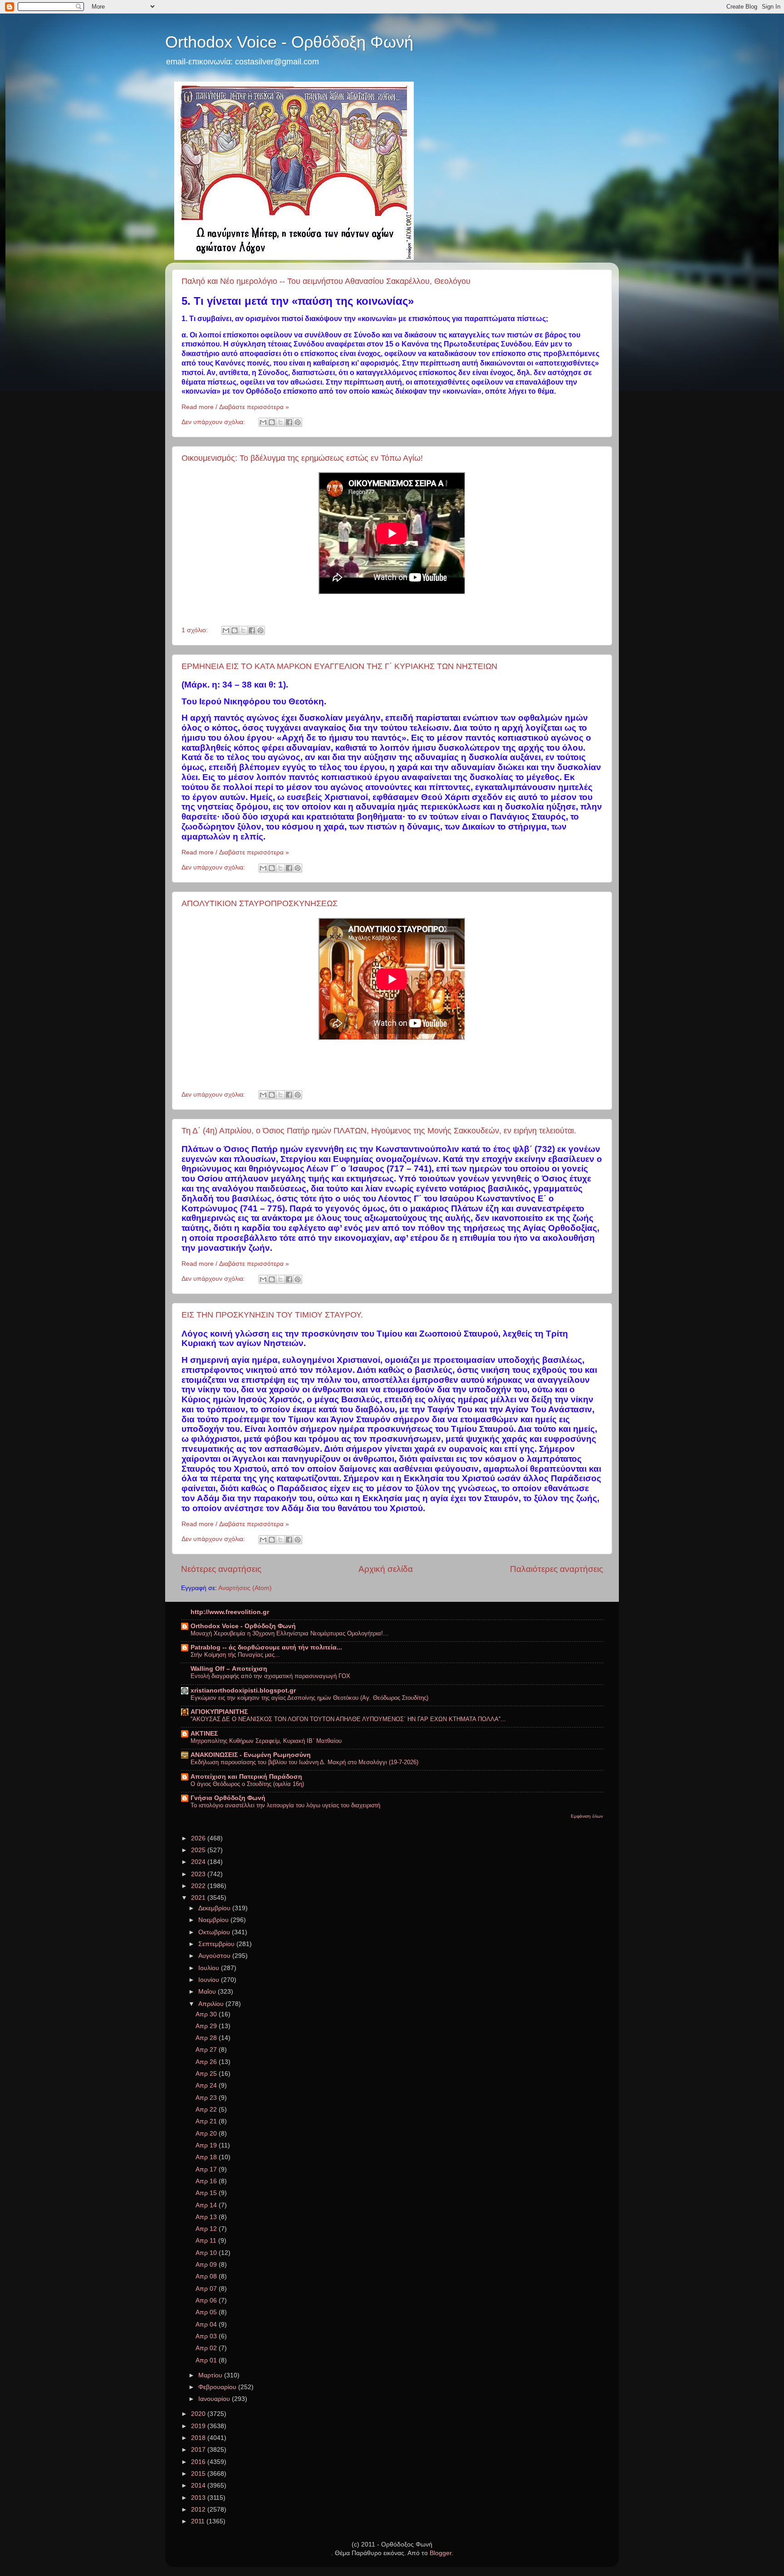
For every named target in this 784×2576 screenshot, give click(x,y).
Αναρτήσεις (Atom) (245, 1588)
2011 (199, 2521)
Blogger (441, 2553)
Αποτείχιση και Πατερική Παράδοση (246, 1777)
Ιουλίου (210, 1968)
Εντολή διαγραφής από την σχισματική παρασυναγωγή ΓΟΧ (270, 1676)
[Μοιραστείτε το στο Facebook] (289, 422)
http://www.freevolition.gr (230, 1612)
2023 (199, 1874)
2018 (199, 2438)
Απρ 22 (207, 2110)
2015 (199, 2474)
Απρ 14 (207, 2205)
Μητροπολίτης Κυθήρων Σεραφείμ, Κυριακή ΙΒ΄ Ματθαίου (266, 1741)
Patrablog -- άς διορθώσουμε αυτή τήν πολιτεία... (266, 1647)
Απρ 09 (207, 2265)
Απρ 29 (207, 2026)
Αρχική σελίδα (386, 1569)
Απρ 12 (207, 2229)
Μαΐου (208, 1992)
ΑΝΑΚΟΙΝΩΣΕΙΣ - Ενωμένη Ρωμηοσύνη (251, 1755)
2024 (199, 1862)
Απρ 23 (207, 2098)
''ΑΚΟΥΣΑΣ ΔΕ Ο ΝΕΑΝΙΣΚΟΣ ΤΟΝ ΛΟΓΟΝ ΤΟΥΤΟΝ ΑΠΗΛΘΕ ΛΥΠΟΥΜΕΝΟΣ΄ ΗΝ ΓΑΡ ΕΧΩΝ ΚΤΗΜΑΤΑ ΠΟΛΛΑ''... (348, 1719)
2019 (199, 2426)
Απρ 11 (207, 2241)
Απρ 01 (207, 2360)
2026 (199, 1838)
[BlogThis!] (272, 422)
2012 (199, 2510)
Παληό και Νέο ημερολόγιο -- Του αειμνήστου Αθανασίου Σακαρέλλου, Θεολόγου (326, 281)
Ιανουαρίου (215, 2399)
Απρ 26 (207, 2062)
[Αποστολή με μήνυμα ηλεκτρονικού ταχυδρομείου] (263, 422)
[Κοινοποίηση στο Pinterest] (298, 422)
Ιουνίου (210, 1980)
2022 (199, 1886)
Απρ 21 (207, 2121)
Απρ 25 (207, 2074)
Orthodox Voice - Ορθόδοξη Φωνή (289, 42)
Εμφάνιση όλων (587, 1816)
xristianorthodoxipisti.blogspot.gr (243, 1690)
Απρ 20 (207, 2134)
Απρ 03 (207, 2336)
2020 (199, 2414)
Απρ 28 (207, 2038)
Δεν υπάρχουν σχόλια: (214, 422)
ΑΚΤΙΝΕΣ (204, 1734)
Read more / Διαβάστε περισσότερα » (235, 407)
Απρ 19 (207, 2145)
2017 (199, 2450)
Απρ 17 (207, 2169)
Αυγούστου (215, 1956)
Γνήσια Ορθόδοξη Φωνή (228, 1798)
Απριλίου (212, 2004)
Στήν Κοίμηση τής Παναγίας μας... (235, 1655)
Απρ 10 (207, 2253)
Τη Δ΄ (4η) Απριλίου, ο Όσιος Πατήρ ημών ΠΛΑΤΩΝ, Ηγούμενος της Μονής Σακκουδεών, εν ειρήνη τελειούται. (379, 1131)
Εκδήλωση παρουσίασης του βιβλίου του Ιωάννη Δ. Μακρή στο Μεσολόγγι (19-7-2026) (304, 1762)
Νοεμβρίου (214, 1920)
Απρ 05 (207, 2312)
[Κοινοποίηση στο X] (280, 422)
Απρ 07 (207, 2289)
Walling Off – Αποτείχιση (229, 1669)
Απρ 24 (207, 2086)
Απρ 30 (207, 2014)
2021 (199, 1898)
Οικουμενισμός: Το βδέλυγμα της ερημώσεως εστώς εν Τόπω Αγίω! (302, 458)
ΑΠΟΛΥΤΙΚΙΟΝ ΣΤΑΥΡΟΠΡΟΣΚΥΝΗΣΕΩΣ (260, 903)
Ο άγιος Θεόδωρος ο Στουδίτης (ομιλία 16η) (247, 1784)
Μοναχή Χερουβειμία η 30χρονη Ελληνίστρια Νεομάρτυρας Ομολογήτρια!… (290, 1633)
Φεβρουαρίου (218, 2387)
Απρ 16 (207, 2181)
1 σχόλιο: (196, 630)
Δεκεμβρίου (215, 1908)
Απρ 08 (207, 2276)
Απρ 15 (207, 2193)
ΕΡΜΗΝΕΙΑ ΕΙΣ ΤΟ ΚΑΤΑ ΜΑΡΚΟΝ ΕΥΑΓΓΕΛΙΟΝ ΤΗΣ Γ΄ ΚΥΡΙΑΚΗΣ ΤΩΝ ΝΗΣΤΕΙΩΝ (339, 666)
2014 (199, 2486)
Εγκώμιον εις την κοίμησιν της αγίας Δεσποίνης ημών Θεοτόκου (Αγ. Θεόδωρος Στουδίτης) (309, 1698)
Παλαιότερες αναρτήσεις (556, 1569)
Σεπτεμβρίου (217, 1944)
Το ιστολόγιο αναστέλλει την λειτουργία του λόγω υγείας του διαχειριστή (285, 1805)
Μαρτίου (211, 2375)
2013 (199, 2498)
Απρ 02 (207, 2348)
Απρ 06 (207, 2300)
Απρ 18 (207, 2157)
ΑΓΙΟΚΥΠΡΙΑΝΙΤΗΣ (219, 1712)
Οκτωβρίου (215, 1932)
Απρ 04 (207, 2325)
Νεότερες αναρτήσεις (221, 1569)
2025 (199, 1850)
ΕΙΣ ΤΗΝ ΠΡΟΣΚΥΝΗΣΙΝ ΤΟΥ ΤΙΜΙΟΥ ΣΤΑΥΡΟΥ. (272, 1315)
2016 (199, 2462)
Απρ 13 (207, 2217)
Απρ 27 (207, 2050)
